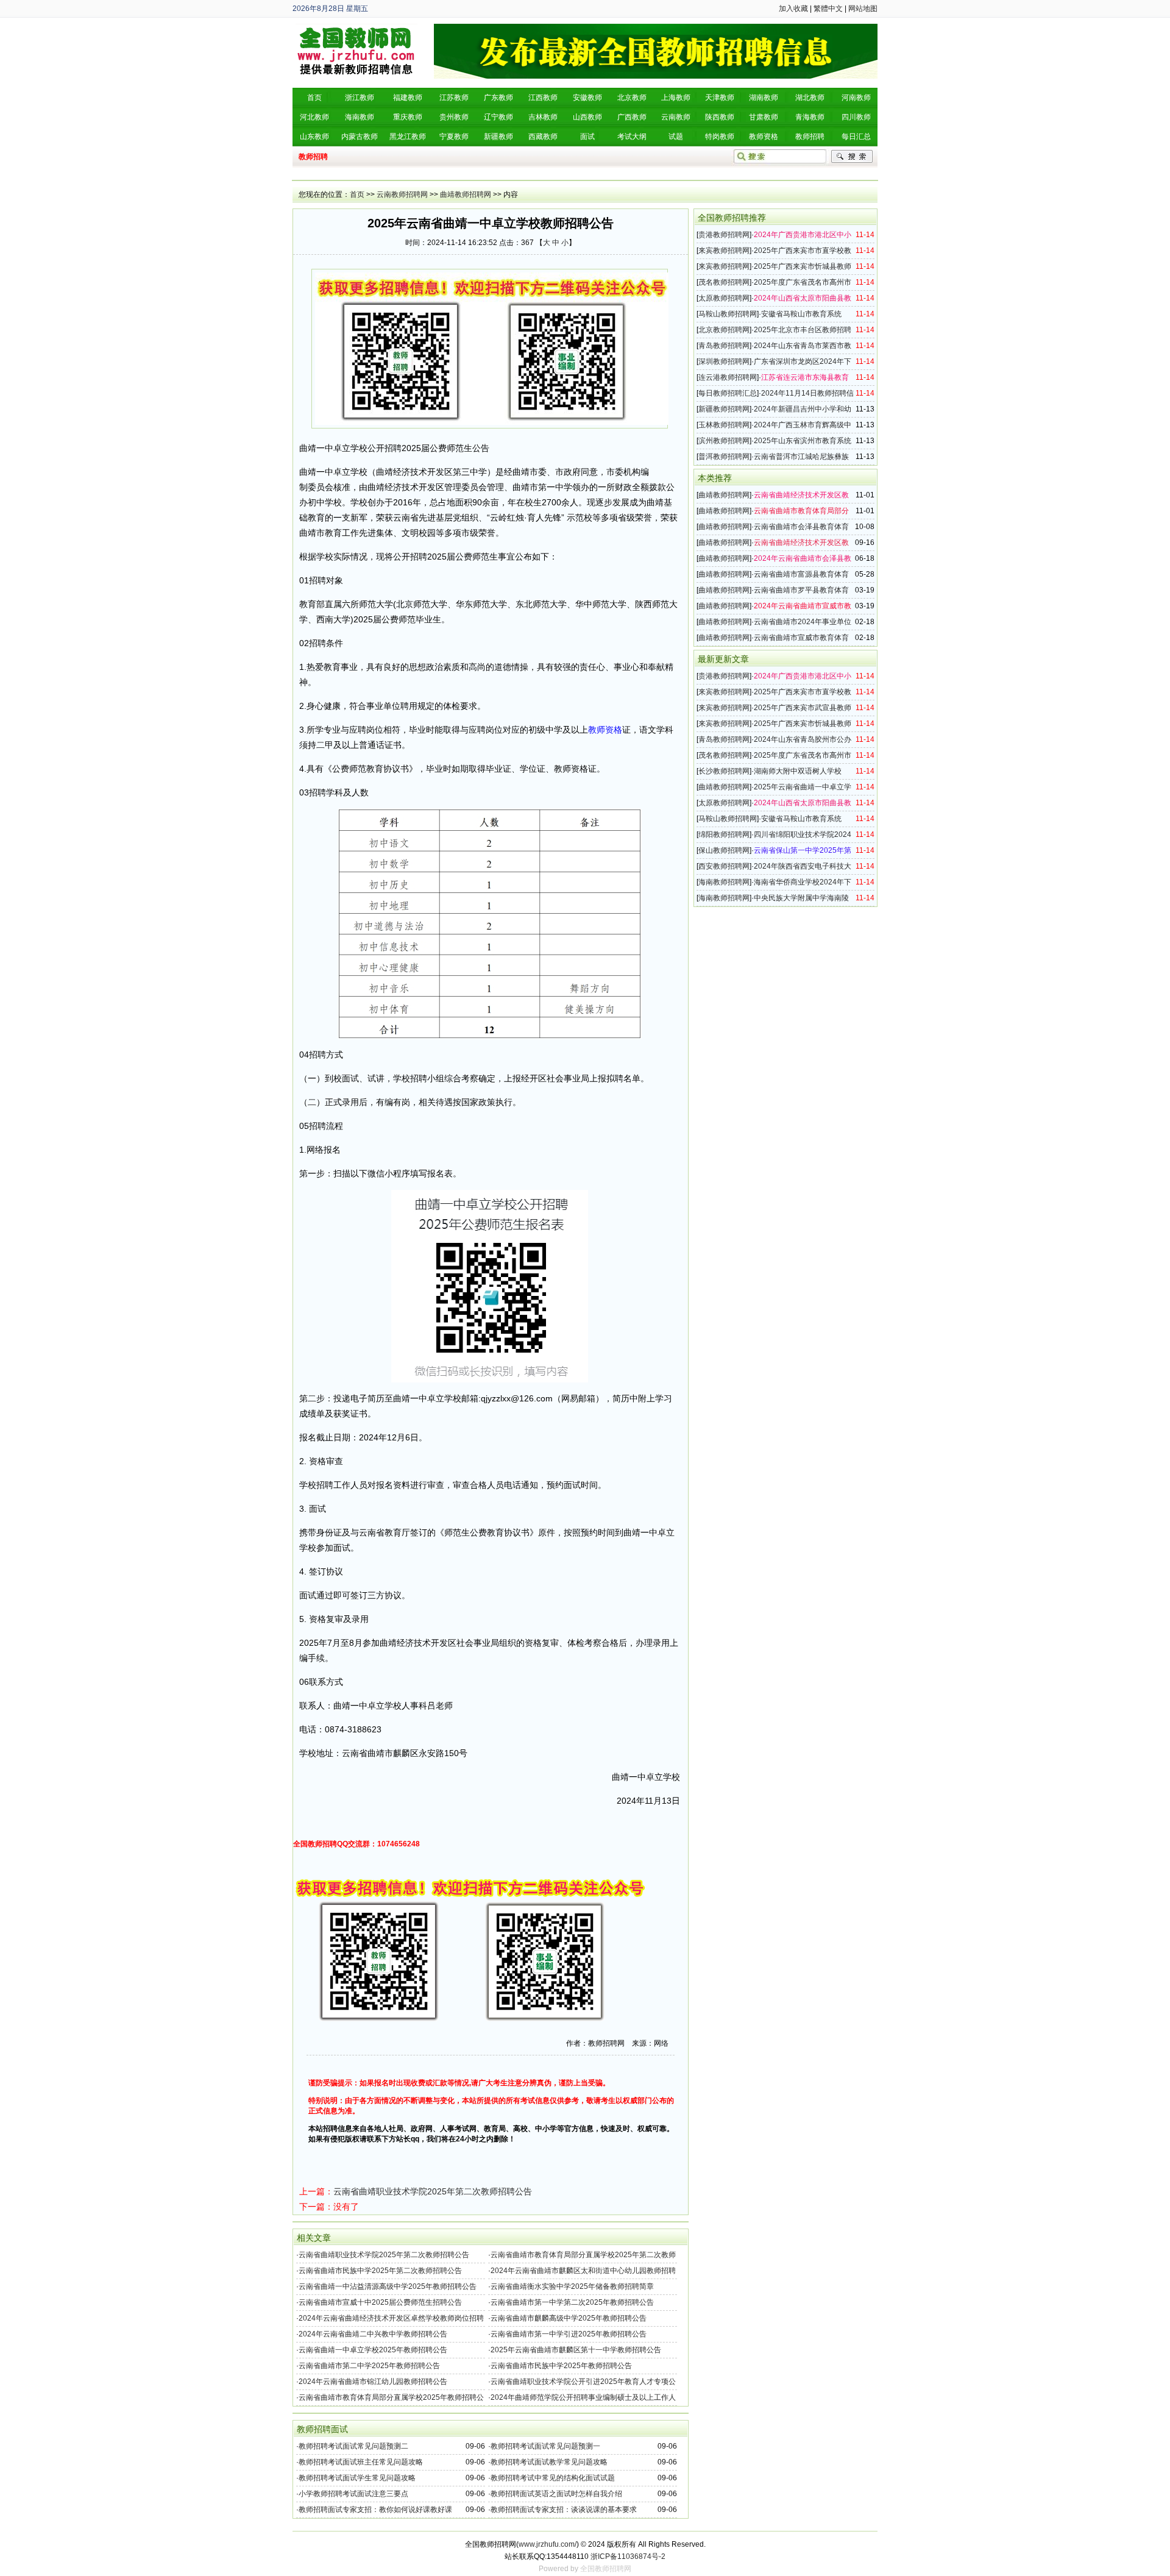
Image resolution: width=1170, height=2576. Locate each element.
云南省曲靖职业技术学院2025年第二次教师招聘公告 (433, 2191)
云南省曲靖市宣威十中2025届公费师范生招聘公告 (380, 2302)
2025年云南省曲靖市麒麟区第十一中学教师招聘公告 (576, 2350)
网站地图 (863, 9)
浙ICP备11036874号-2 (628, 2556)
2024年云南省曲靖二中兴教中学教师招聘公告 (373, 2334)
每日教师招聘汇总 (728, 393)
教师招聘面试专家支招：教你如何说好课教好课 (375, 2510)
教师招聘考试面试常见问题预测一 (545, 2446)
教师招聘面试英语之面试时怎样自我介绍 (556, 2494)
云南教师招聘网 (402, 194)
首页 (357, 194)
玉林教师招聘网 (724, 425)
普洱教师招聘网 (724, 457)
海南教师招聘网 (724, 882)
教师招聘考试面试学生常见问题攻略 (357, 2478)
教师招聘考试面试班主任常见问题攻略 (361, 2462)
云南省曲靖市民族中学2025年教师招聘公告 (561, 2366)
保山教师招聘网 (724, 850)
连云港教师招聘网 (728, 377)
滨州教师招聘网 (724, 441)
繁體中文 (828, 9)
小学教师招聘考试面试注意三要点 (353, 2494)
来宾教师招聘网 (724, 251)
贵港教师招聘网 (724, 235)
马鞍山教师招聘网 (728, 314)
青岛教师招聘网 (724, 346)
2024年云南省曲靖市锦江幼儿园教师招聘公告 (373, 2382)
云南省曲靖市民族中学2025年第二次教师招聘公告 (380, 2271)
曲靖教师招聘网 (466, 194)
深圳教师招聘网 (724, 361)
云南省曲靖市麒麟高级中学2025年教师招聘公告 (569, 2318)
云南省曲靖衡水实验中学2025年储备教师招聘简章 (572, 2286)
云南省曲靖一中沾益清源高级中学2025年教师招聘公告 (388, 2286)
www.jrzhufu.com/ (548, 2544)
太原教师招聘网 (724, 298)
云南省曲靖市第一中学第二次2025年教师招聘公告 (572, 2302)
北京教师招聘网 (724, 330)
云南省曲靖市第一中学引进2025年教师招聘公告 (569, 2334)
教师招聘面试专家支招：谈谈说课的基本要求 (564, 2510)
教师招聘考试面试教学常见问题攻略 (549, 2462)
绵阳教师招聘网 (724, 834)
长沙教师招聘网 (724, 771)
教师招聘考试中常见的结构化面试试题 (553, 2478)
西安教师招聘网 (724, 866)
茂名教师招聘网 (724, 282)
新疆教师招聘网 (724, 409)
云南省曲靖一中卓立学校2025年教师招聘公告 (373, 2350)
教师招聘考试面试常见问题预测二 (353, 2446)
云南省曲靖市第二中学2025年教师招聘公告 (369, 2366)
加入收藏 (793, 9)
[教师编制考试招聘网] (356, 28)
